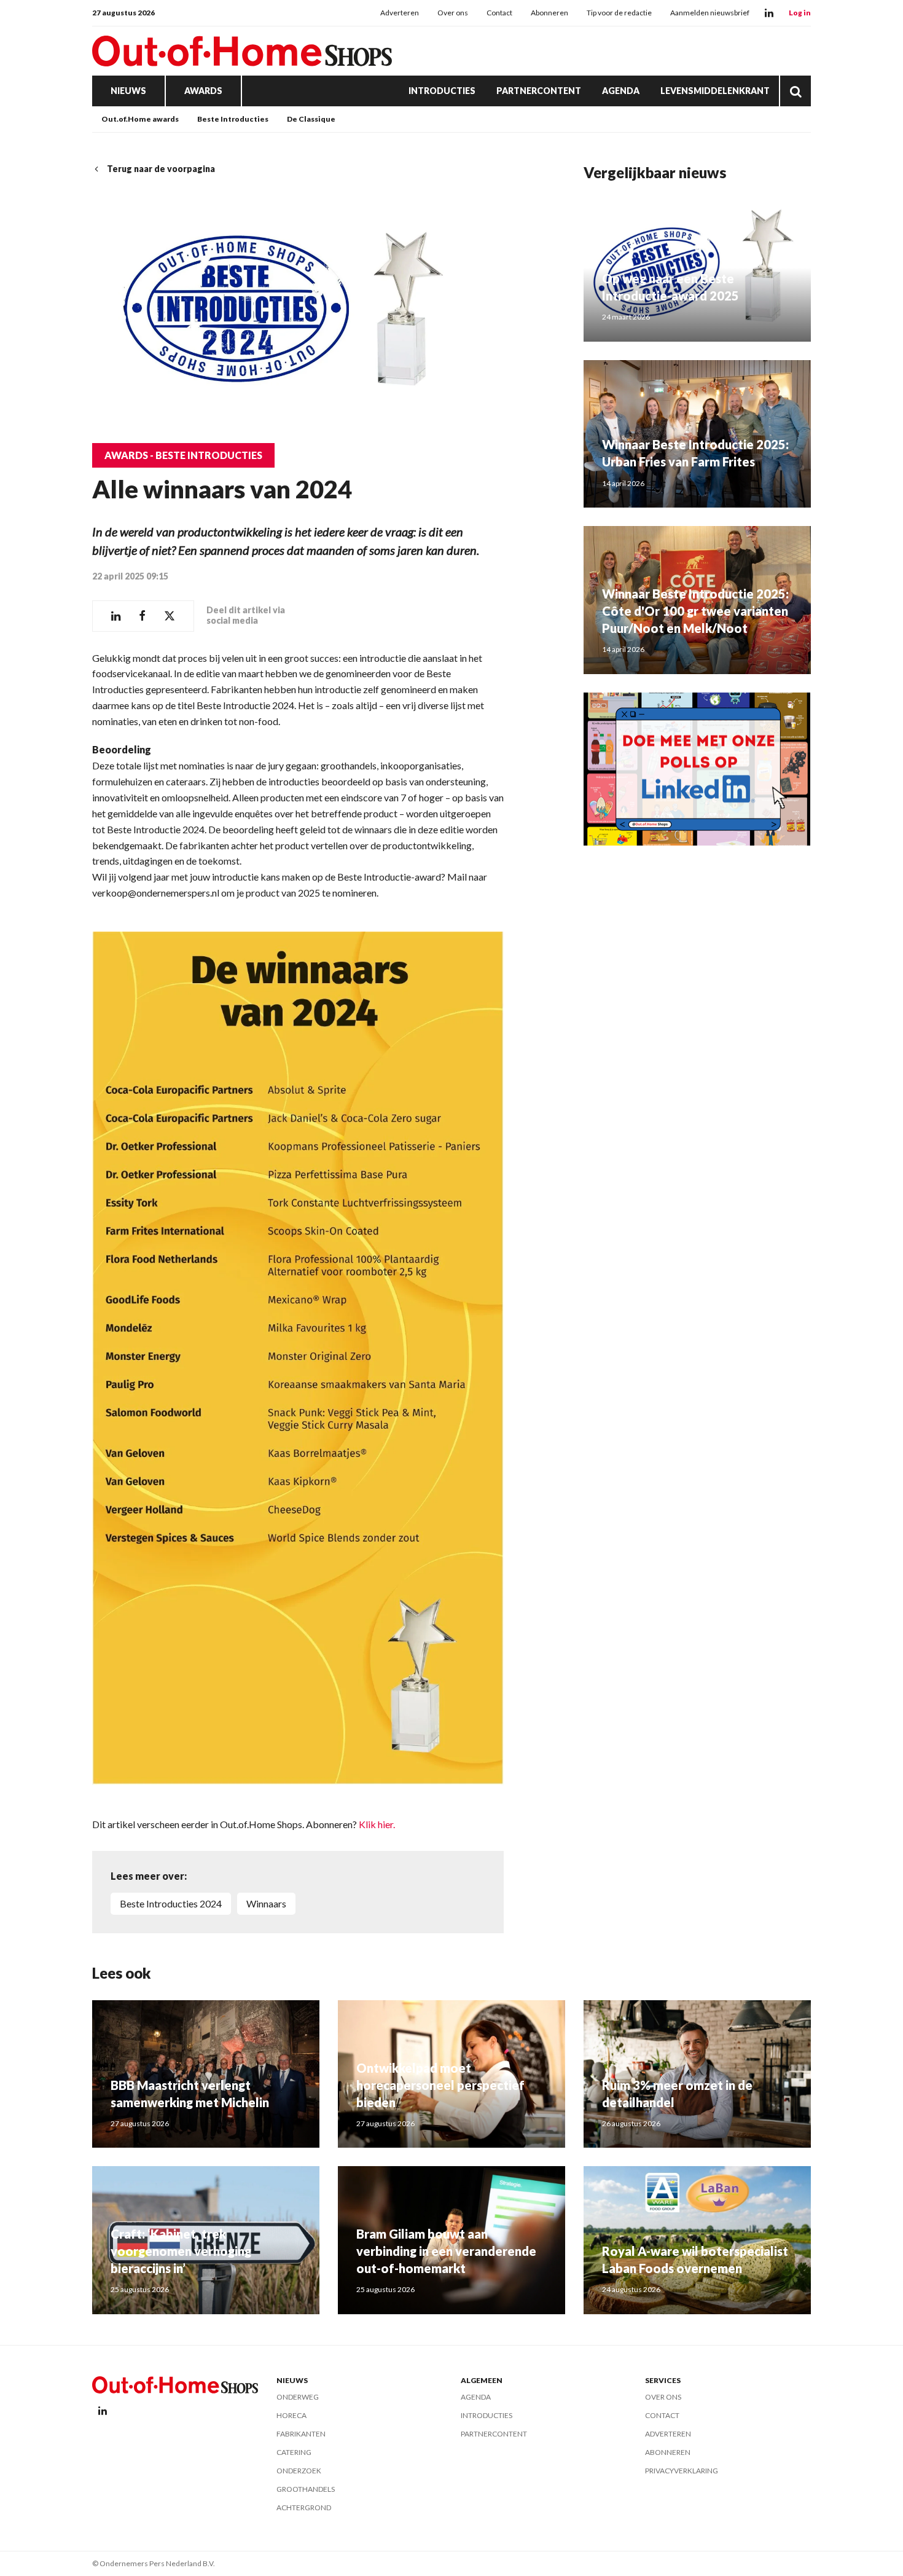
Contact (499, 13)
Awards (203, 91)
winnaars (266, 1903)
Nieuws (128, 91)
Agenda (621, 91)
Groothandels (306, 2489)
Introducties (442, 91)
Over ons (453, 13)
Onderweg (298, 2397)
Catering (294, 2452)
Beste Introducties (233, 119)
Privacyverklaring (682, 2471)
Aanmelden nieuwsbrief (710, 13)
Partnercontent (539, 91)
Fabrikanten (301, 2434)
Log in (800, 13)
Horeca (291, 2415)
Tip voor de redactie (619, 13)
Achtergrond (304, 2507)
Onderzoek (299, 2471)
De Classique (311, 119)
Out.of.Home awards (140, 119)
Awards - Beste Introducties (183, 455)
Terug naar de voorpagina (161, 169)
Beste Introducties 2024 (171, 1903)
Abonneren (549, 13)
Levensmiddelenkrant (715, 91)
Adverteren (400, 13)
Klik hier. (377, 1824)
